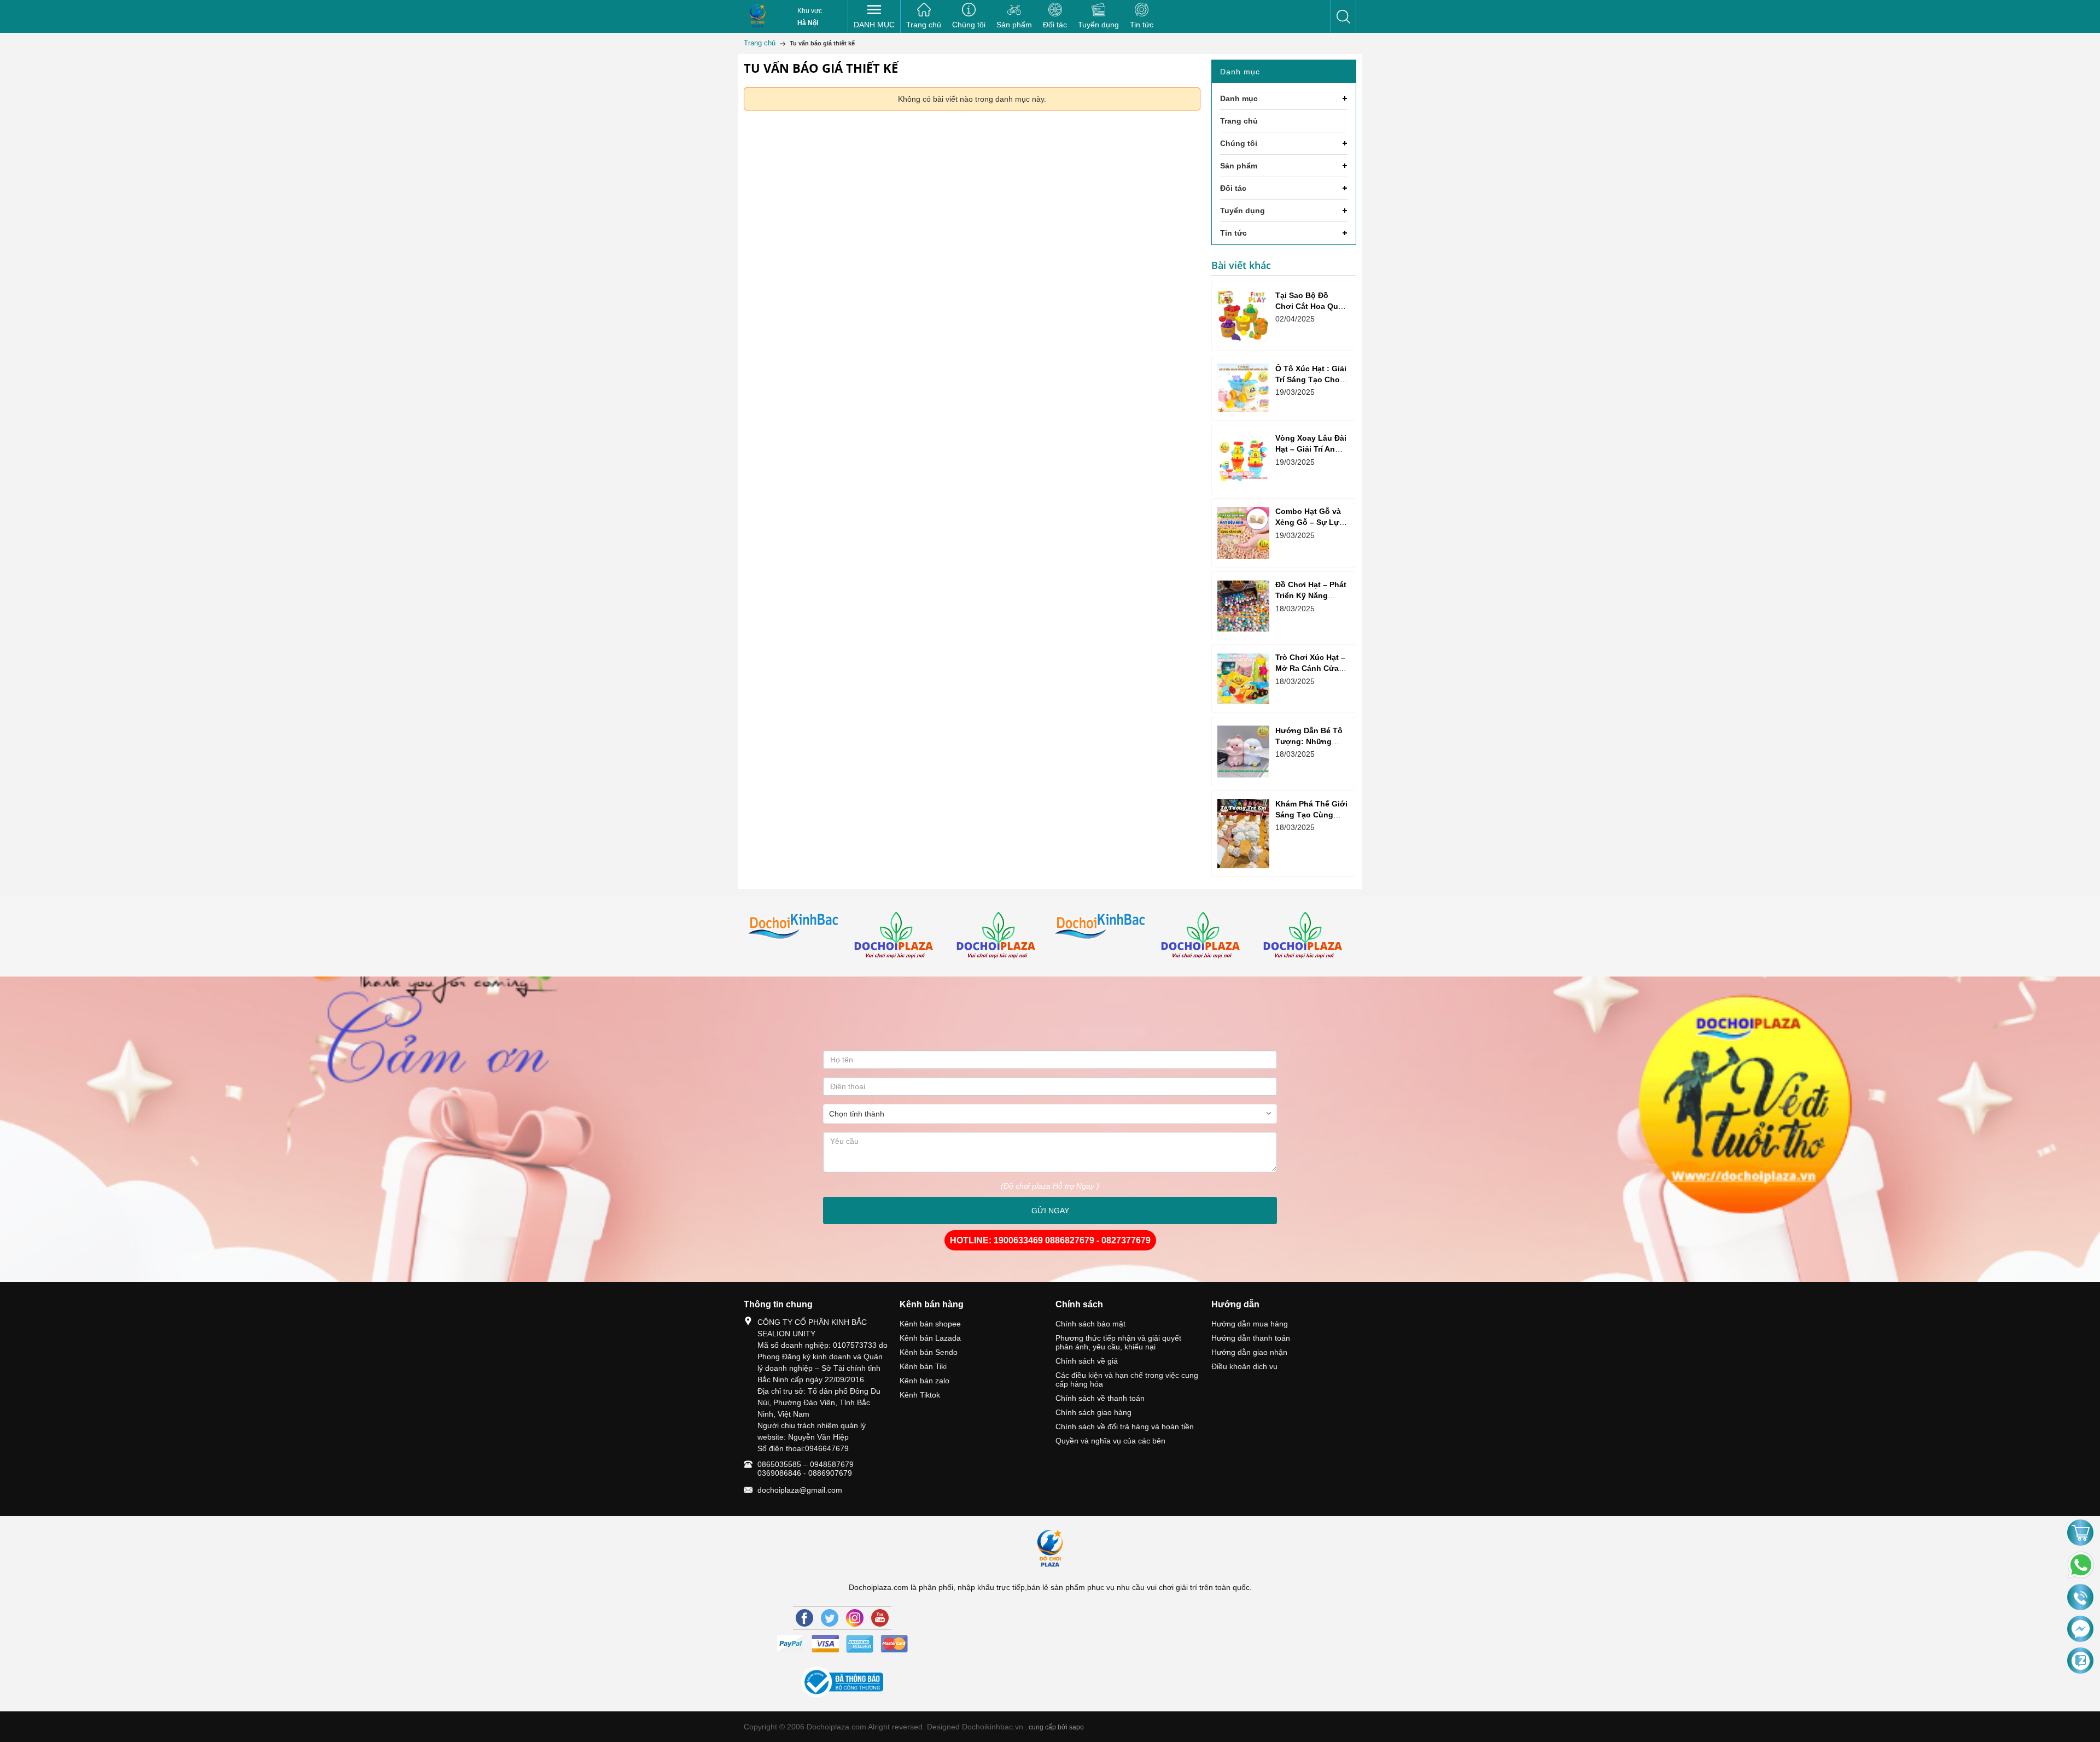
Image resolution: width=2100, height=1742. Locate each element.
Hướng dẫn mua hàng (1250, 1324)
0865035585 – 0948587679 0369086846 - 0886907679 (806, 1469)
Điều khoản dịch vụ (1244, 1366)
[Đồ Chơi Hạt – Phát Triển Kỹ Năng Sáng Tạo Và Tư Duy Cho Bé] (1243, 606)
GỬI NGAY (1050, 1211)
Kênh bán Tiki (923, 1366)
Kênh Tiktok (920, 1395)
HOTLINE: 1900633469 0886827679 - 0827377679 (1050, 1240)
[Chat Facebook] (2080, 1629)
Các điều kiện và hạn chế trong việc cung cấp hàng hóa (1127, 1379)
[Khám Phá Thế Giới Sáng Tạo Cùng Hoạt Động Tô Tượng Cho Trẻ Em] (1243, 834)
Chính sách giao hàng (1093, 1412)
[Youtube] (880, 1618)
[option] (795, 937)
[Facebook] (804, 1618)
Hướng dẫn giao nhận (1249, 1352)
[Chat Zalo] (2080, 1661)
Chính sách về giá (1087, 1361)
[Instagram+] (855, 1618)
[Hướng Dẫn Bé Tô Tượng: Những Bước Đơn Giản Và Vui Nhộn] (1243, 752)
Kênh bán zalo (924, 1381)
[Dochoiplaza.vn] (795, 937)
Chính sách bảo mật (1090, 1324)
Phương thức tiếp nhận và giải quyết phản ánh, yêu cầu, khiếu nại (1118, 1342)
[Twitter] (830, 1618)
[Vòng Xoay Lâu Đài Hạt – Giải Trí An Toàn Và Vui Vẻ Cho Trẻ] (1243, 460)
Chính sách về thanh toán (1100, 1398)
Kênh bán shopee (930, 1324)
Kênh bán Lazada (930, 1338)
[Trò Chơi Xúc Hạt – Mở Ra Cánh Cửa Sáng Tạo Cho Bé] (1243, 679)
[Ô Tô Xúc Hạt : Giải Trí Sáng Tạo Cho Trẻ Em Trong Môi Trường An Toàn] (1243, 388)
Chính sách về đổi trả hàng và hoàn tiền (1125, 1427)
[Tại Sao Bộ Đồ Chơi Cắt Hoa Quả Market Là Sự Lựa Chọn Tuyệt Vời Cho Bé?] (1243, 316)
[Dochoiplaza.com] (757, 16)
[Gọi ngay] (2080, 1598)
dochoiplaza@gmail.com (800, 1490)
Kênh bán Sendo (929, 1352)
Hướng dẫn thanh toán (1251, 1338)
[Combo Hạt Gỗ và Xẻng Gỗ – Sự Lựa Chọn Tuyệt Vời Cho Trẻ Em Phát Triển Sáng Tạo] (1243, 533)
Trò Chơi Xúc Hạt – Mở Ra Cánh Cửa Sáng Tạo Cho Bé (1310, 668)
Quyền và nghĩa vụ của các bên (1110, 1441)
